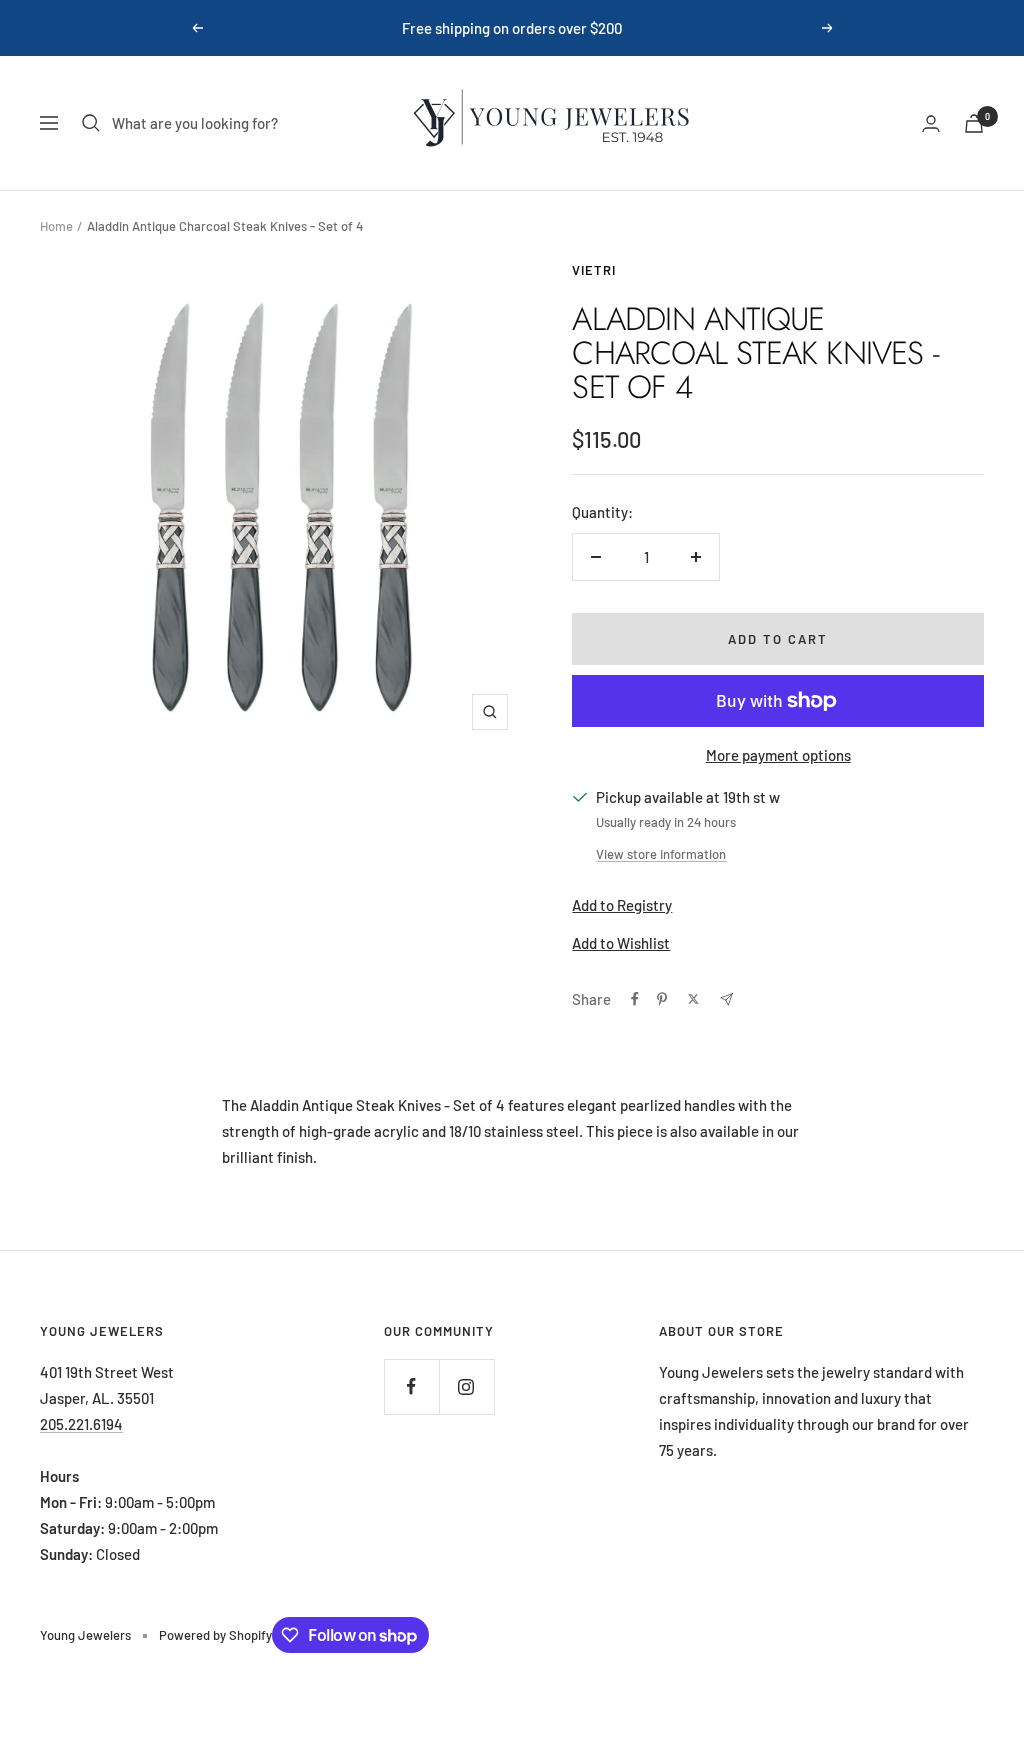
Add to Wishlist (621, 943)
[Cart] (974, 123)
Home (56, 226)
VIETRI (594, 270)
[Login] (931, 123)
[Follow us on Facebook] (411, 1386)
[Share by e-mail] (726, 999)
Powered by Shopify (215, 1635)
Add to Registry (622, 905)
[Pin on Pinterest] (662, 999)
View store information (661, 854)
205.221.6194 (81, 1424)
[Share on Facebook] (635, 999)
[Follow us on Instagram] (466, 1386)
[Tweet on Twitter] (693, 999)
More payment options (778, 755)
